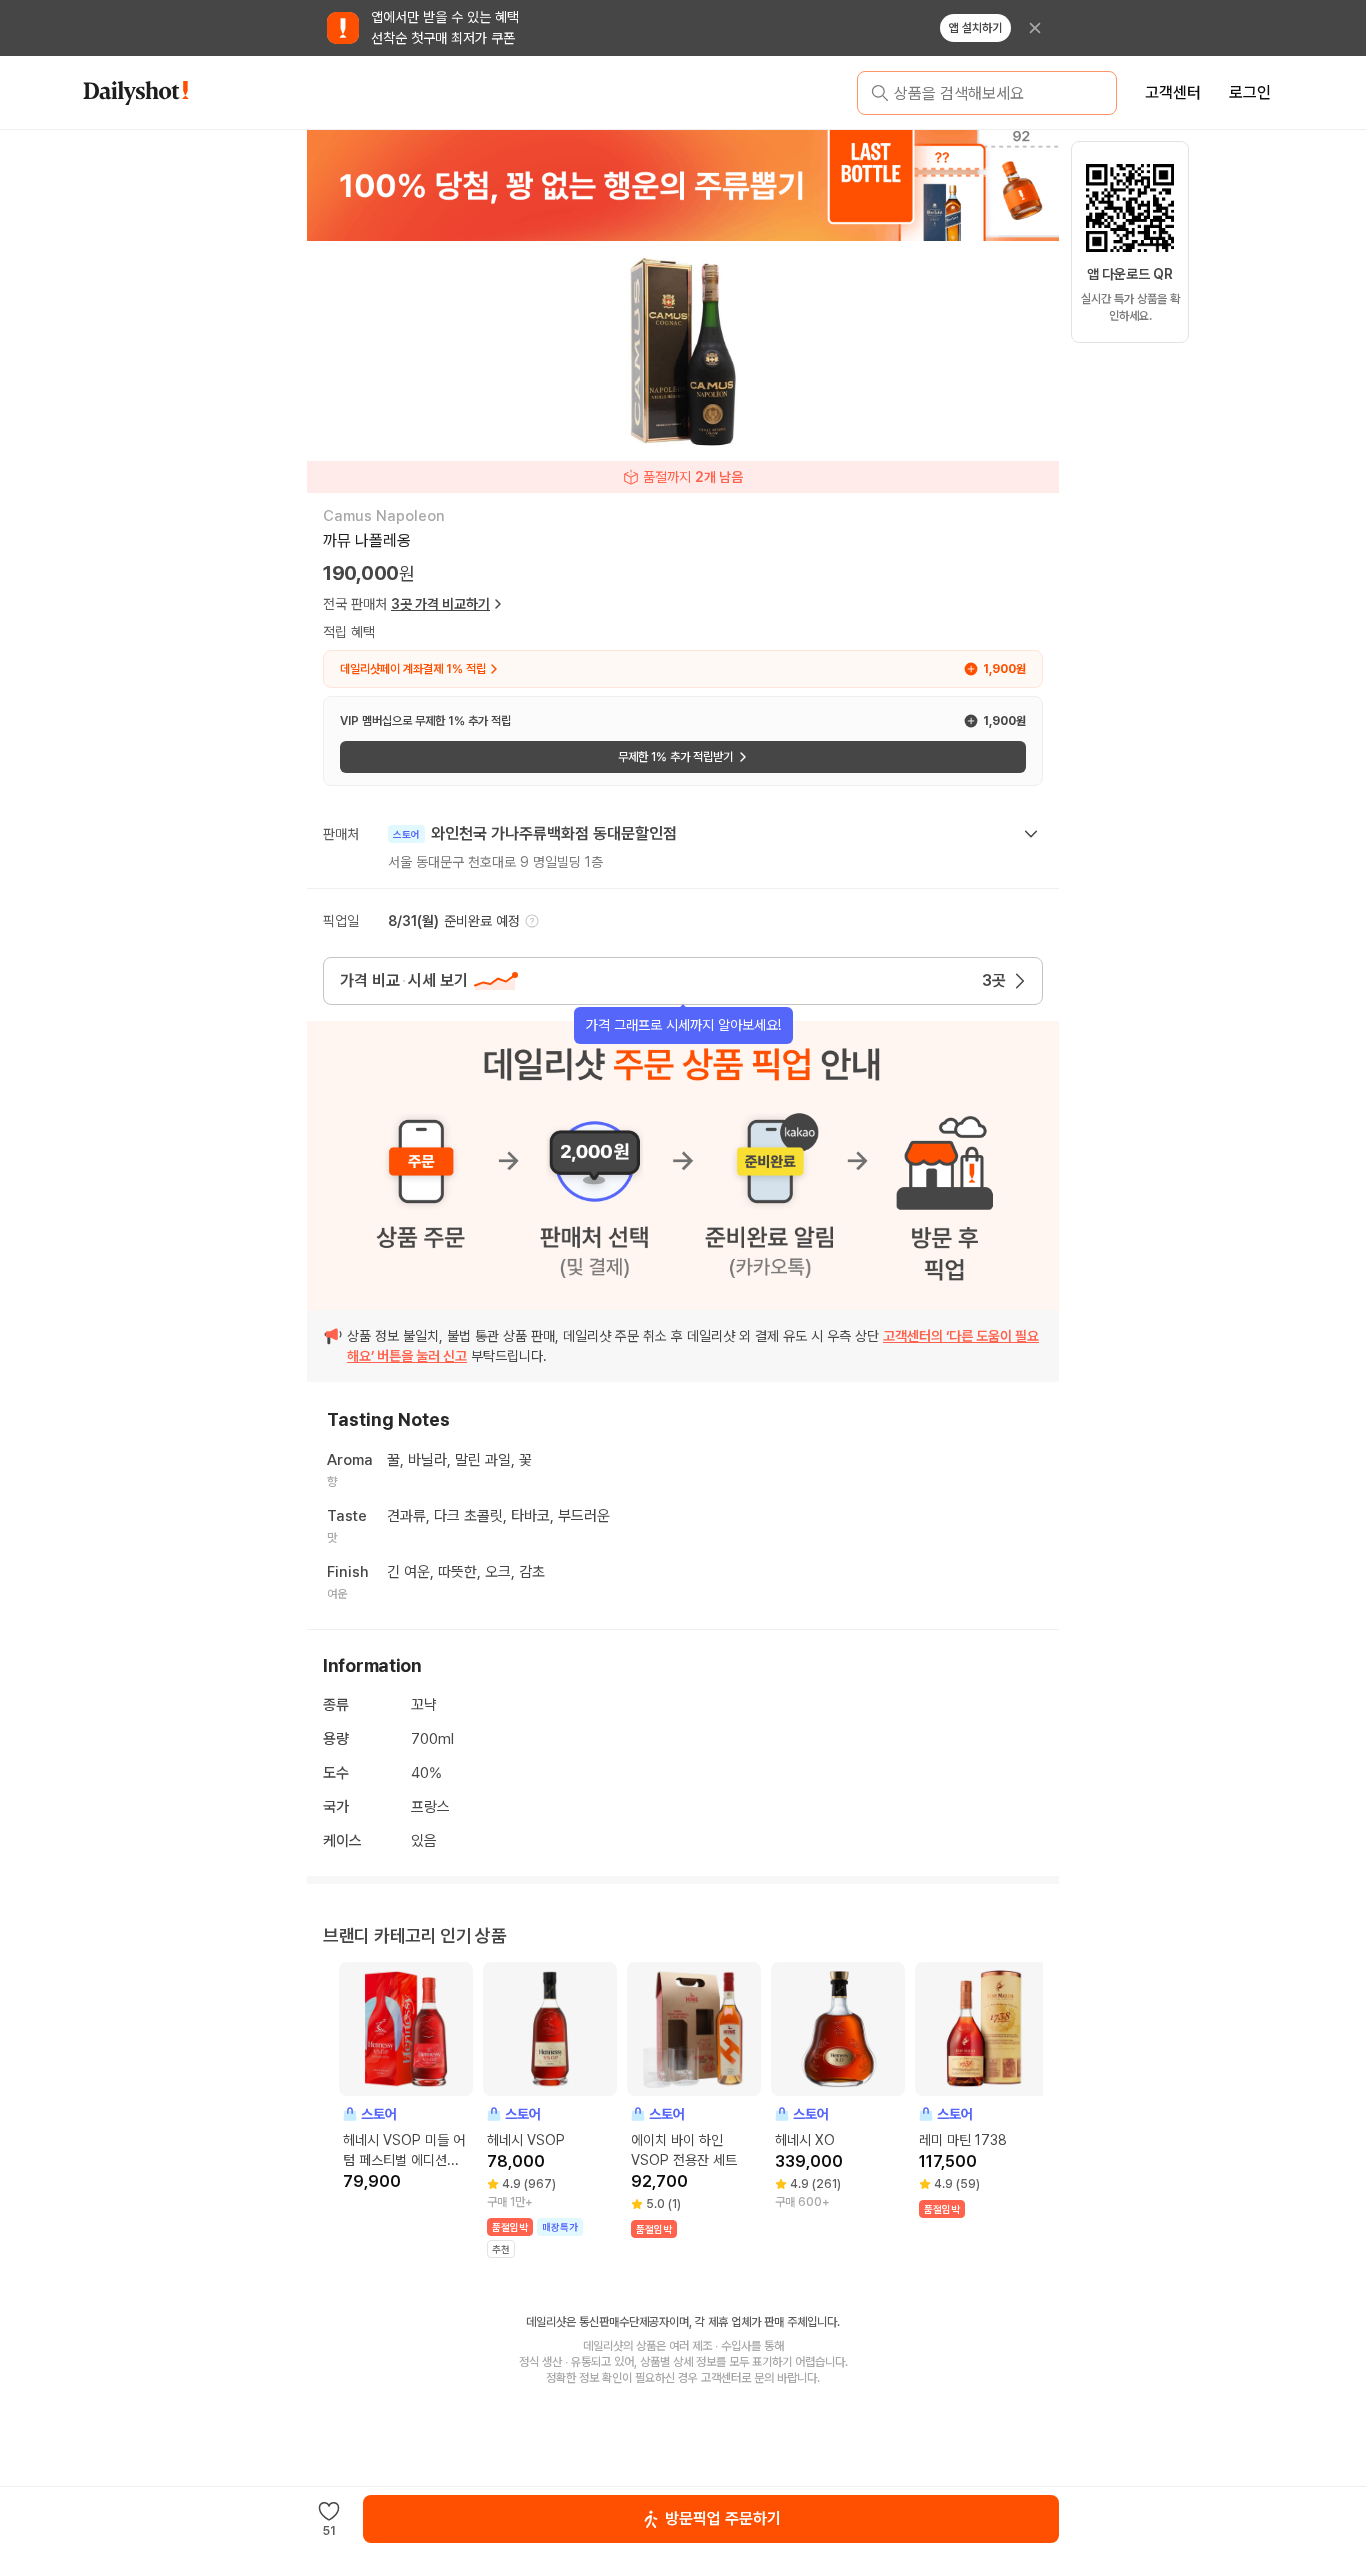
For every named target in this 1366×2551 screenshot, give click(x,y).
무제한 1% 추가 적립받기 (675, 757)
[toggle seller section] (1031, 834)
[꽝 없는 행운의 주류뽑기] (683, 185)
